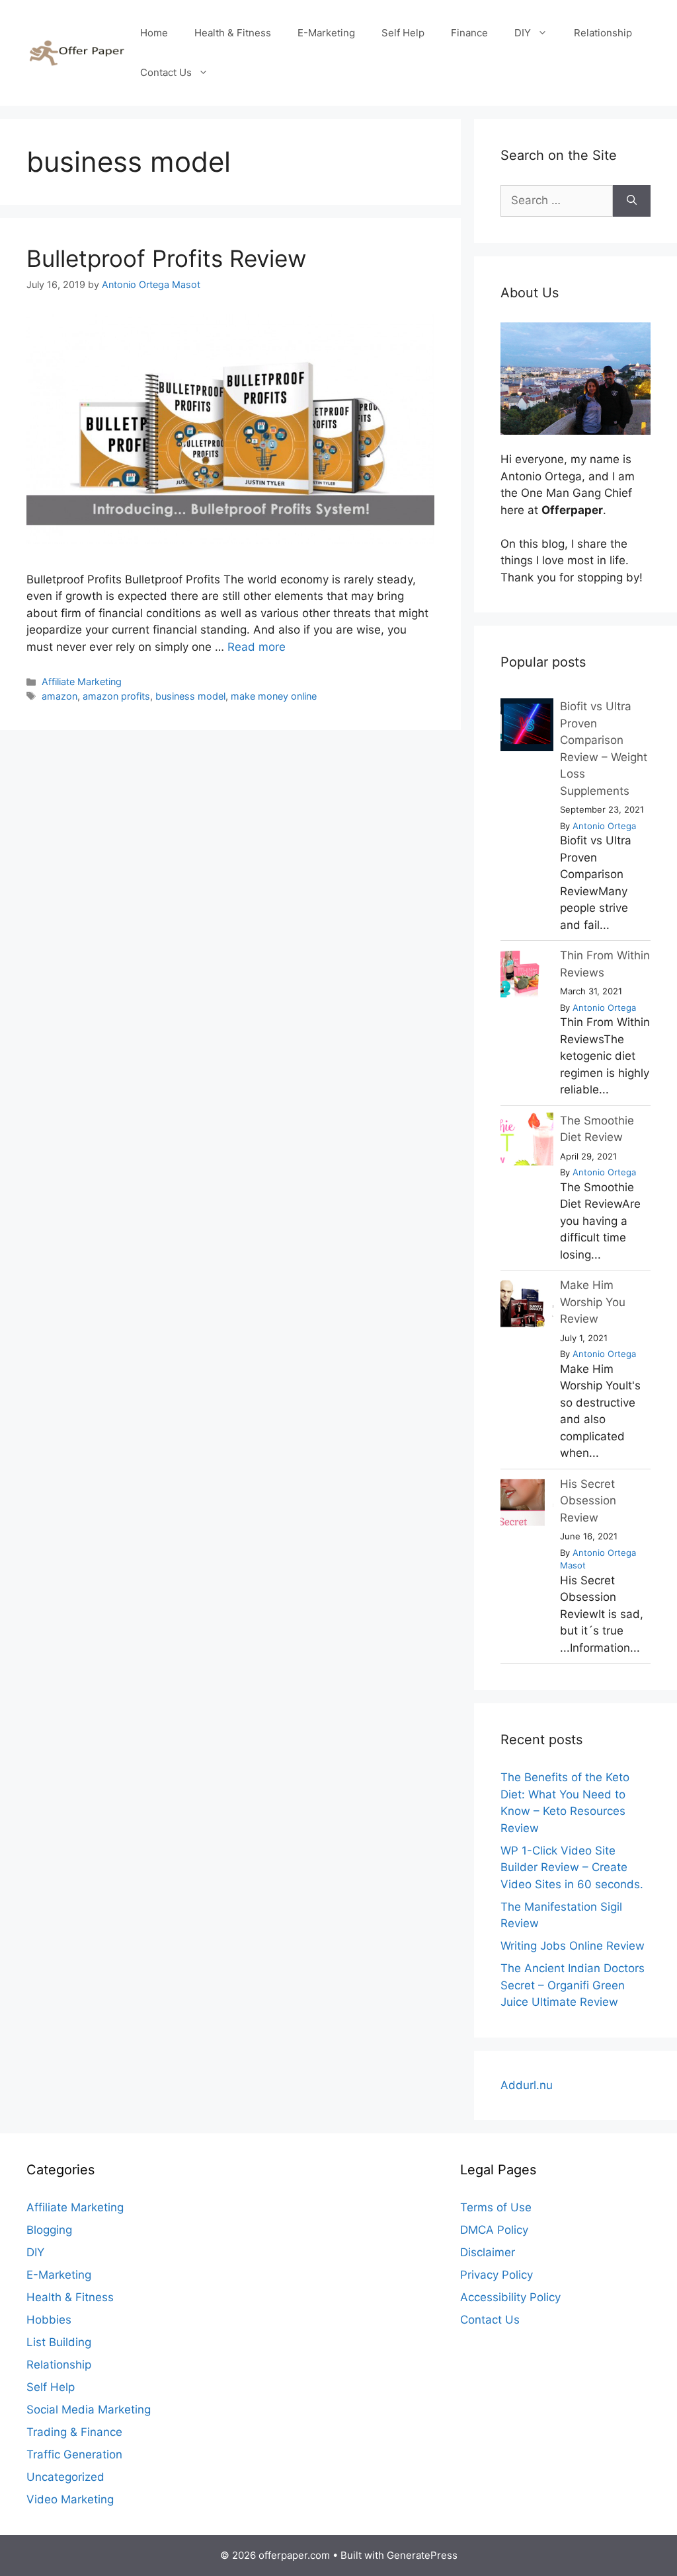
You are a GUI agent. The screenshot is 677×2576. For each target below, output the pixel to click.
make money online (274, 696)
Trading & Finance (74, 2432)
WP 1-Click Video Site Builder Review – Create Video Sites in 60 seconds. (572, 1867)
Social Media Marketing (89, 2410)
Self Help (403, 33)
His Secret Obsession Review (588, 1501)
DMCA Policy (494, 2230)
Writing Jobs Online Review (573, 1946)
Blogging (49, 2230)
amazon (60, 696)
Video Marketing (70, 2499)
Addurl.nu (527, 2085)
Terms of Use (496, 2207)
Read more (257, 647)
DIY (523, 33)
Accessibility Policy (510, 2297)
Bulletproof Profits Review (166, 258)
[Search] (632, 201)
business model (190, 696)
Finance (469, 33)
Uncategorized (65, 2477)
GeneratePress (422, 2555)
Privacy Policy (497, 2275)
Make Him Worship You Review (593, 1302)
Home (154, 33)
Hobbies (49, 2320)
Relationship (603, 33)
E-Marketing (326, 33)
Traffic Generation (74, 2454)
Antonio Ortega (604, 826)
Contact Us (166, 72)
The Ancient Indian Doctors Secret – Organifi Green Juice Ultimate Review (573, 1985)
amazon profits (116, 696)
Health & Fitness (233, 33)
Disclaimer (488, 2252)
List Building (59, 2342)
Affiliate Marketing (82, 681)
